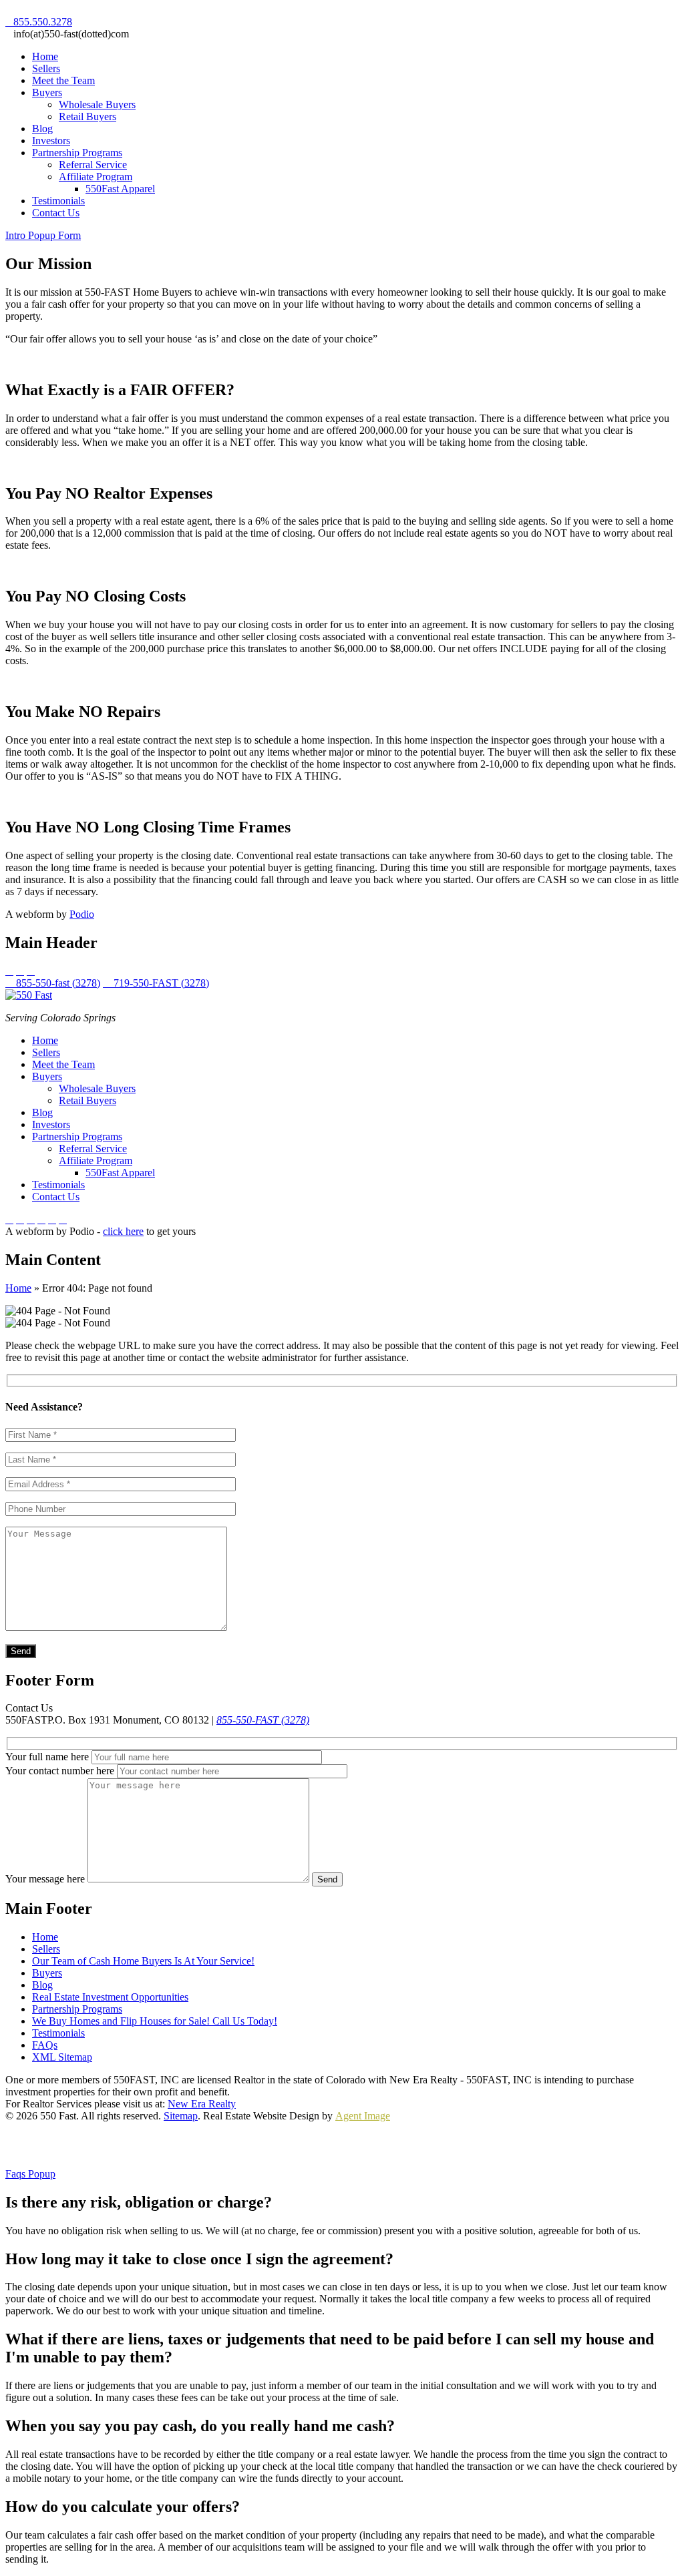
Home (45, 56)
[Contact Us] (52, 1219)
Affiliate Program (96, 177)
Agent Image (363, 2116)
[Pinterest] (31, 1219)
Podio (82, 914)
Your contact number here (60, 1771)
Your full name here (47, 1757)
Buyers (47, 92)
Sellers (46, 68)
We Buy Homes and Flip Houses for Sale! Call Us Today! (155, 2021)
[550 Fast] (29, 995)
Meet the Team (63, 80)
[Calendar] (41, 1219)
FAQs (45, 2045)
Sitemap (181, 2116)
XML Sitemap (62, 2057)
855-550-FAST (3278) (263, 1720)
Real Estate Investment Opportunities (110, 1997)
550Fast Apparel (120, 189)
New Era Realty (202, 2104)
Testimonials (58, 201)
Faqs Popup (30, 2174)
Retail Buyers (88, 116)
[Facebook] (9, 1219)
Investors (51, 141)
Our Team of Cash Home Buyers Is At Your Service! (143, 1961)
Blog (42, 128)
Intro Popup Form (43, 235)
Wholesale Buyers (97, 104)
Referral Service (93, 165)
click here (123, 1231)
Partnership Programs (77, 153)
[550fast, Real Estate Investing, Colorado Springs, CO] (55, 2145)
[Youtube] (20, 1219)
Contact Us (56, 213)
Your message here (46, 1879)
